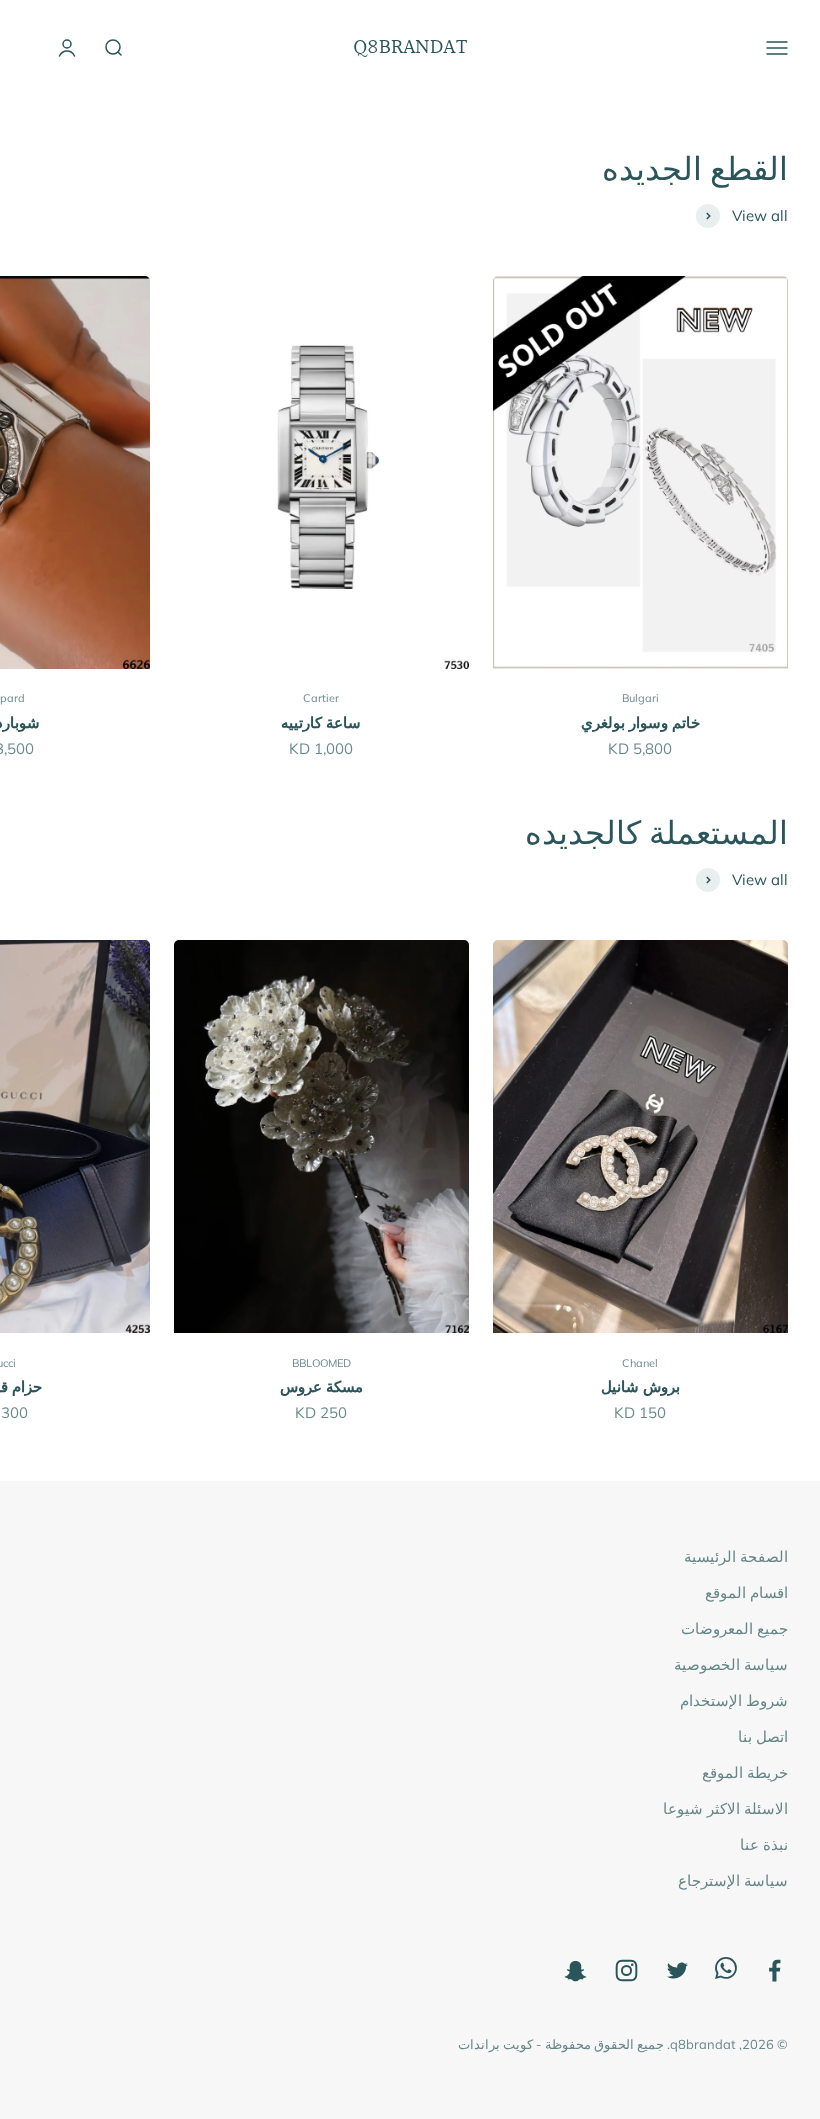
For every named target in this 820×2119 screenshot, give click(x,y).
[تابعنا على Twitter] (677, 1970)
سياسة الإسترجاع (733, 1880)
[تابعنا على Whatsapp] (726, 1973)
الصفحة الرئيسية (736, 1556)
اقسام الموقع (746, 1592)
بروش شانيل (640, 1386)
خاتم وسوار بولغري (640, 722)
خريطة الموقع (745, 1772)
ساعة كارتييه (321, 722)
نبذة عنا (764, 1844)
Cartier (321, 698)
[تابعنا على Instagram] (626, 1970)
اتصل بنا (763, 1736)
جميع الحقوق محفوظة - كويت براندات (561, 2044)
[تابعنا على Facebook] (774, 1970)
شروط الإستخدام (734, 1700)
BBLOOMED (321, 1363)
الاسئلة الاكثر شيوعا (725, 1808)
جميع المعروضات (734, 1628)
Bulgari (640, 698)
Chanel (640, 1363)
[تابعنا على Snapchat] (575, 1970)
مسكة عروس (321, 1386)
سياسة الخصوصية (731, 1664)
